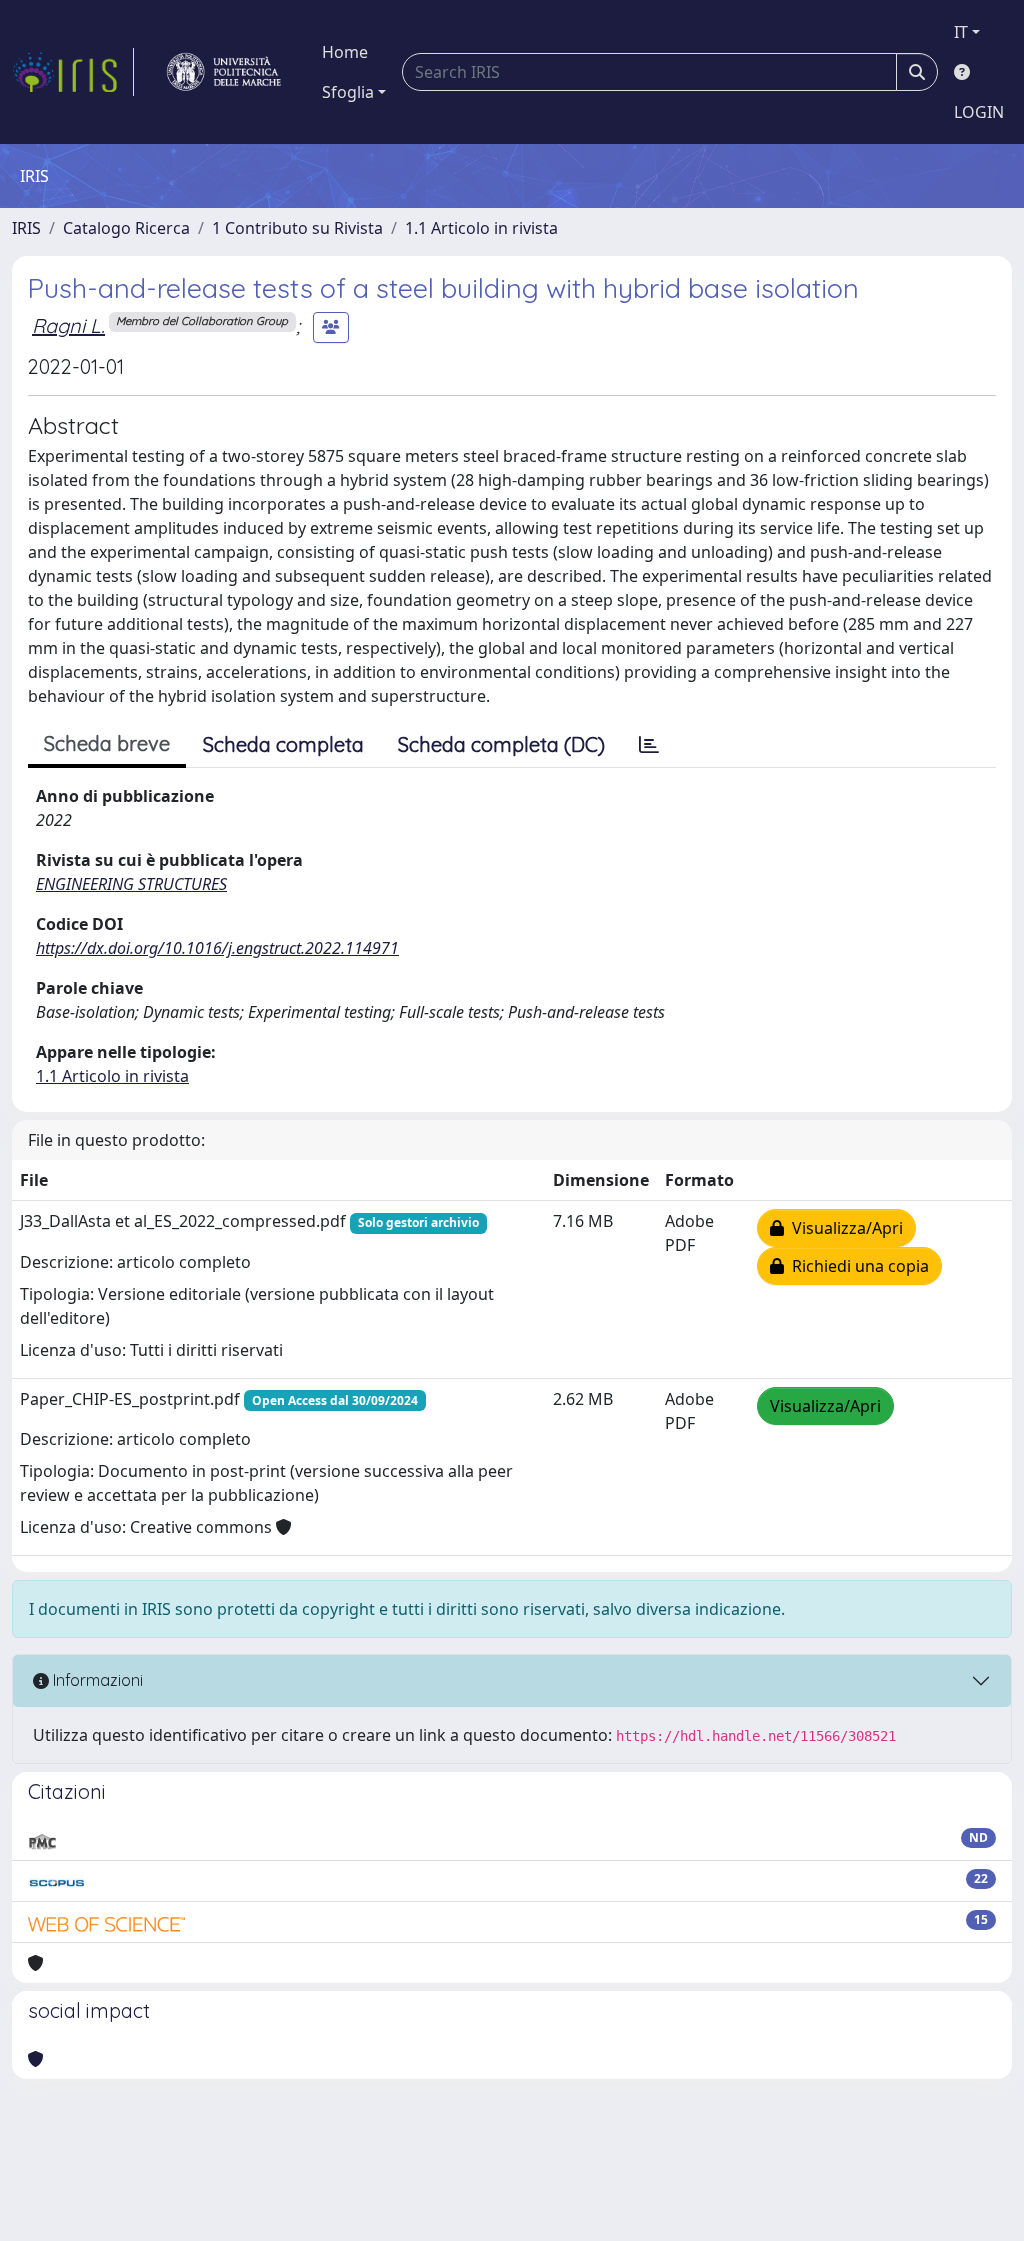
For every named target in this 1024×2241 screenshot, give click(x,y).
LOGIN (979, 112)
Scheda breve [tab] (107, 743)
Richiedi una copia (856, 1266)
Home (345, 52)
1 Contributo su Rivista (297, 228)
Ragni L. (68, 325)
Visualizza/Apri (843, 1228)
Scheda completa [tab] (283, 744)
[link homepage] (73, 72)
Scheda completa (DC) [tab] (501, 744)
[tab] (649, 745)
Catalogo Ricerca (126, 228)
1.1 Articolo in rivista (481, 228)
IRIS (26, 228)
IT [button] (961, 32)
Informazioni (96, 1680)
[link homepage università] (224, 72)
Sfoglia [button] (348, 92)
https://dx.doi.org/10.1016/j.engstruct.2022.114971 (217, 948)
